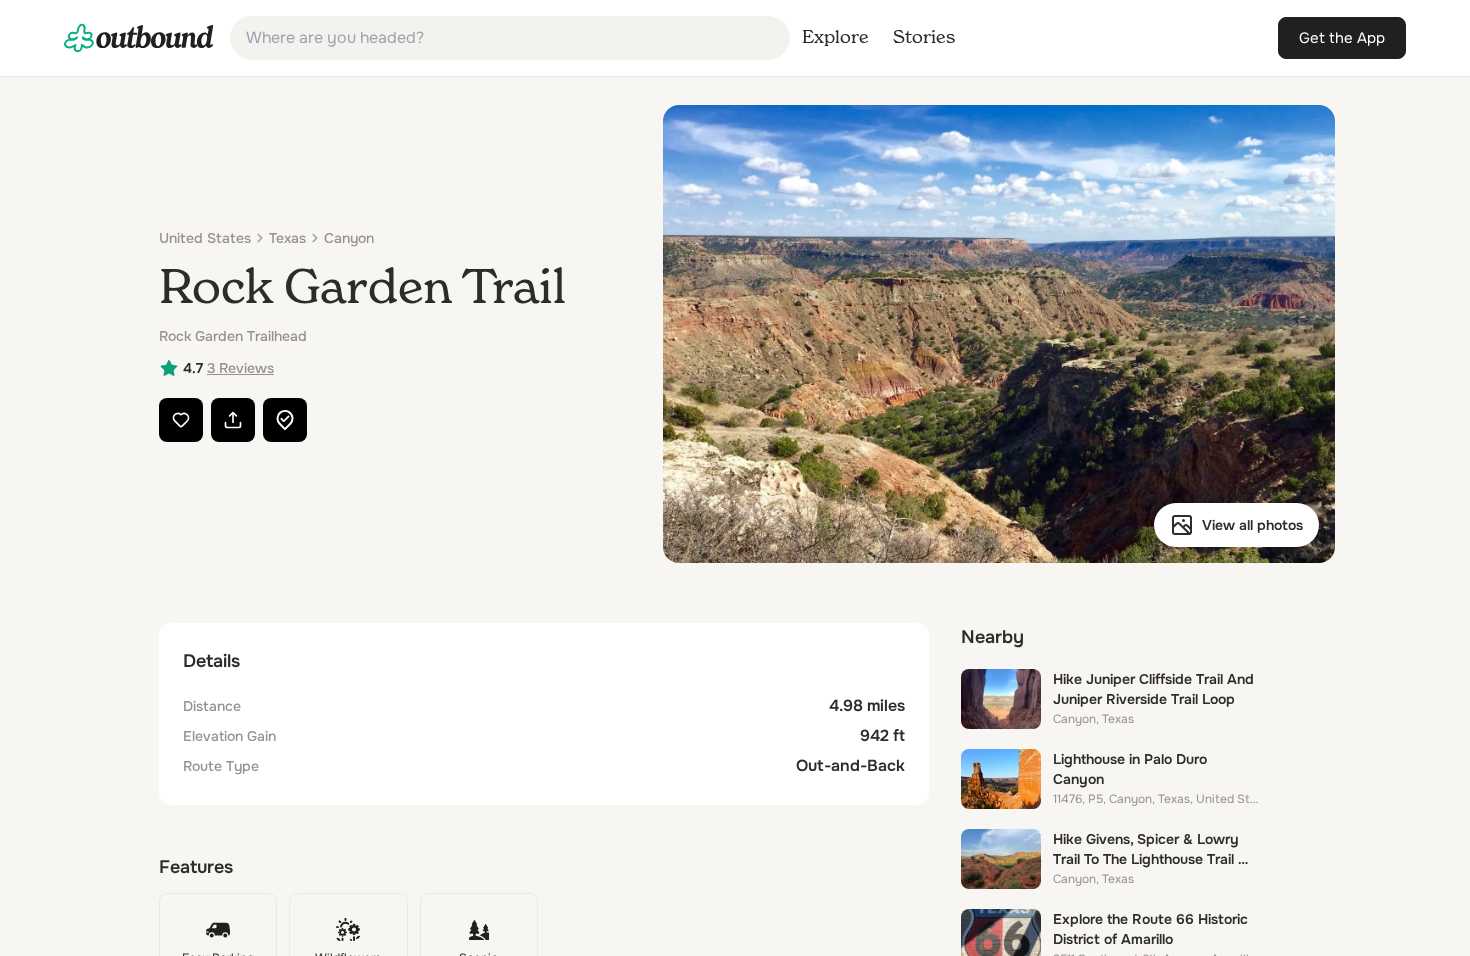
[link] (139, 38)
